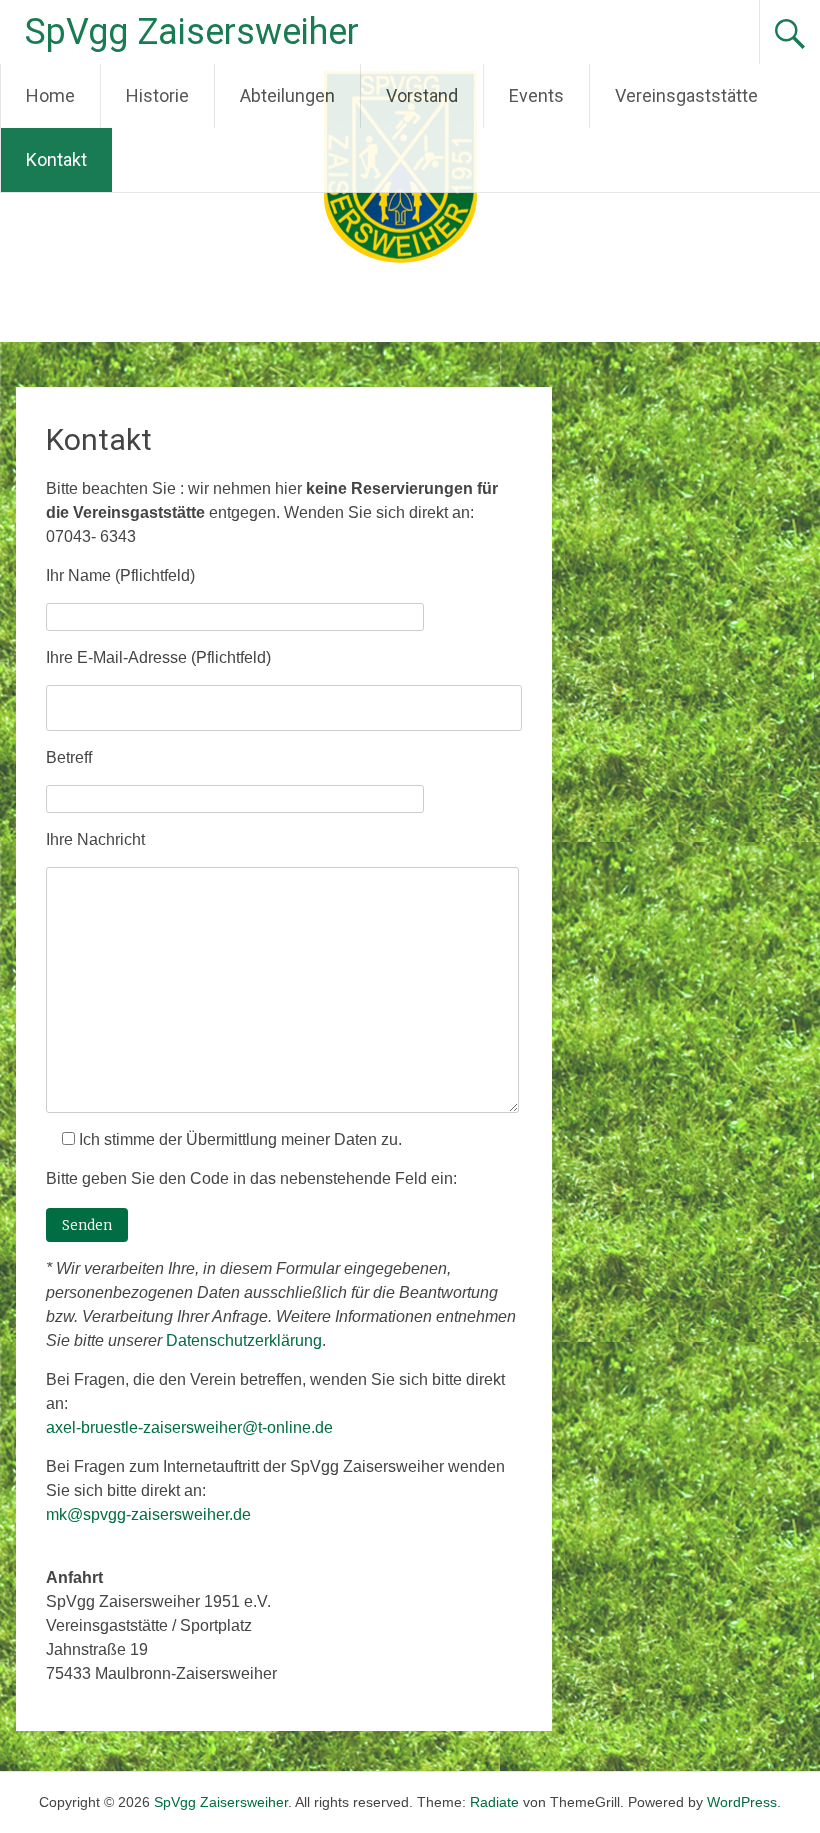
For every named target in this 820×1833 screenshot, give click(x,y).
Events (536, 95)
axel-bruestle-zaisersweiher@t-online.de (189, 1427)
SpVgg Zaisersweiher (192, 32)
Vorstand (422, 95)
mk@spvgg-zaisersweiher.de (148, 1514)
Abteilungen (287, 95)
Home (50, 95)
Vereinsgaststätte (686, 95)
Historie (157, 95)
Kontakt (56, 159)
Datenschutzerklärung (244, 1340)
